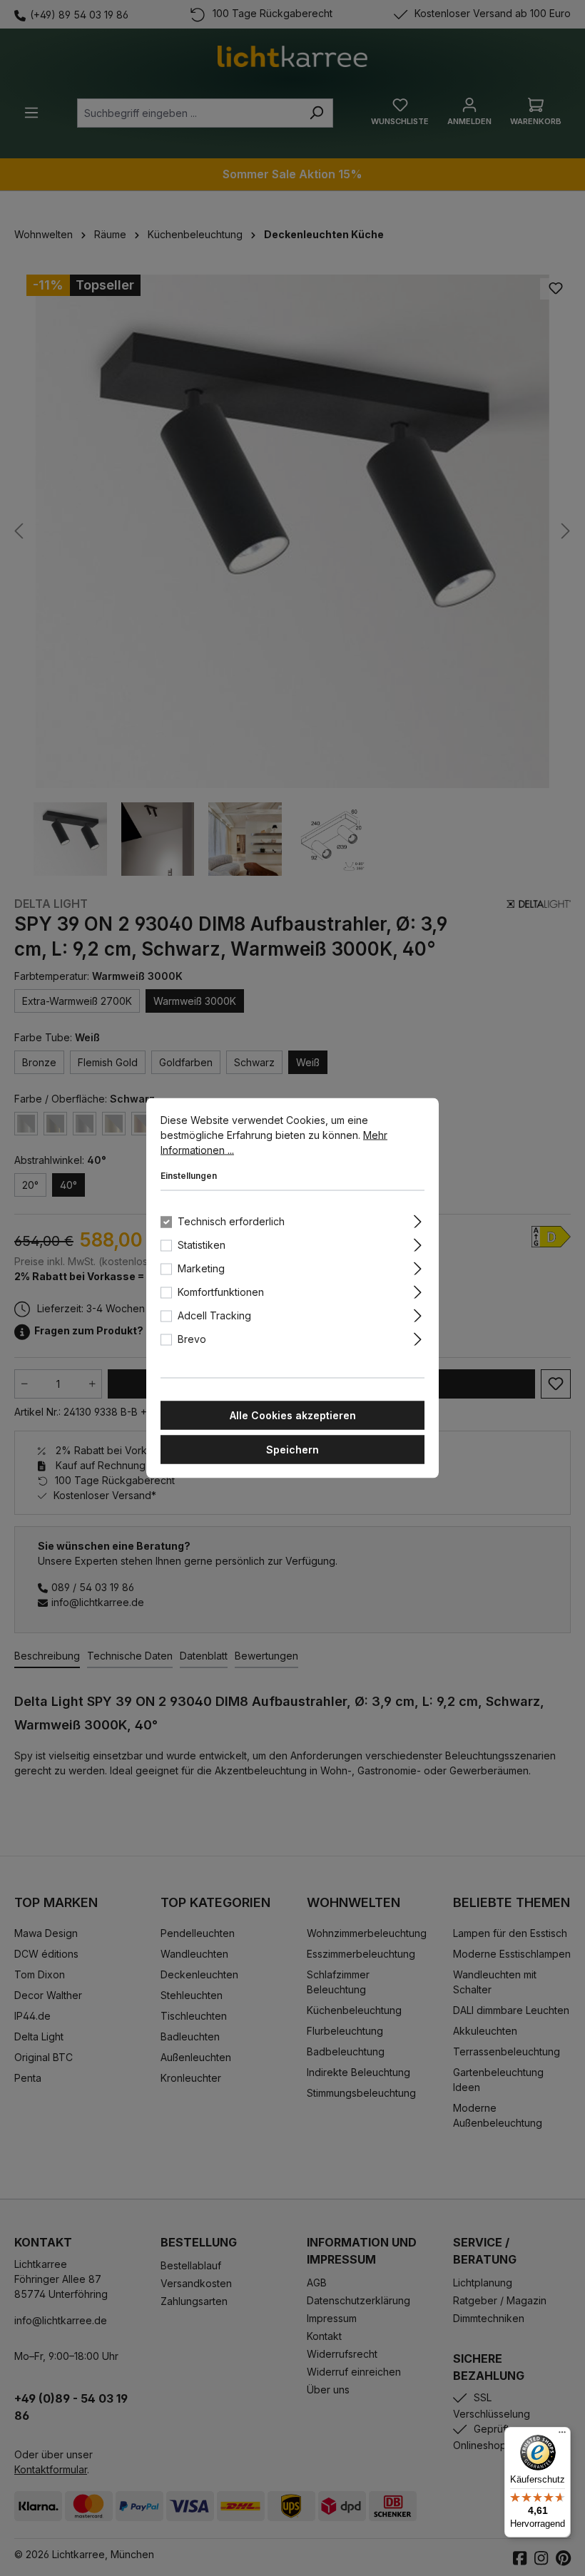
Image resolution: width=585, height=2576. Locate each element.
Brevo (192, 1339)
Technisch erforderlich (231, 1221)
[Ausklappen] (418, 1220)
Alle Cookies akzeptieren (293, 1415)
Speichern (292, 1450)
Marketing (201, 1268)
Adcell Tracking (214, 1315)
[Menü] (562, 2436)
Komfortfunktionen (221, 1292)
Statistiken (202, 1245)
